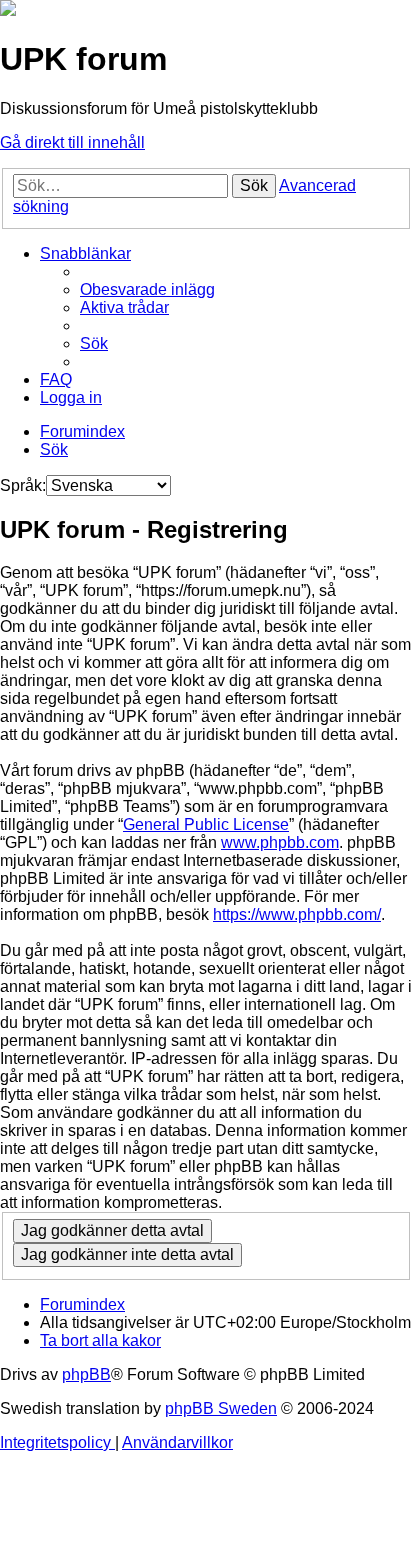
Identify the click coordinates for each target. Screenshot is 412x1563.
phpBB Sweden (221, 1408)
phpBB (86, 1374)
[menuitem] (147, 289)
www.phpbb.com (280, 842)
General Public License (206, 824)
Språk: (23, 485)
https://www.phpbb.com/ (297, 914)
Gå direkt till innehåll (72, 142)
